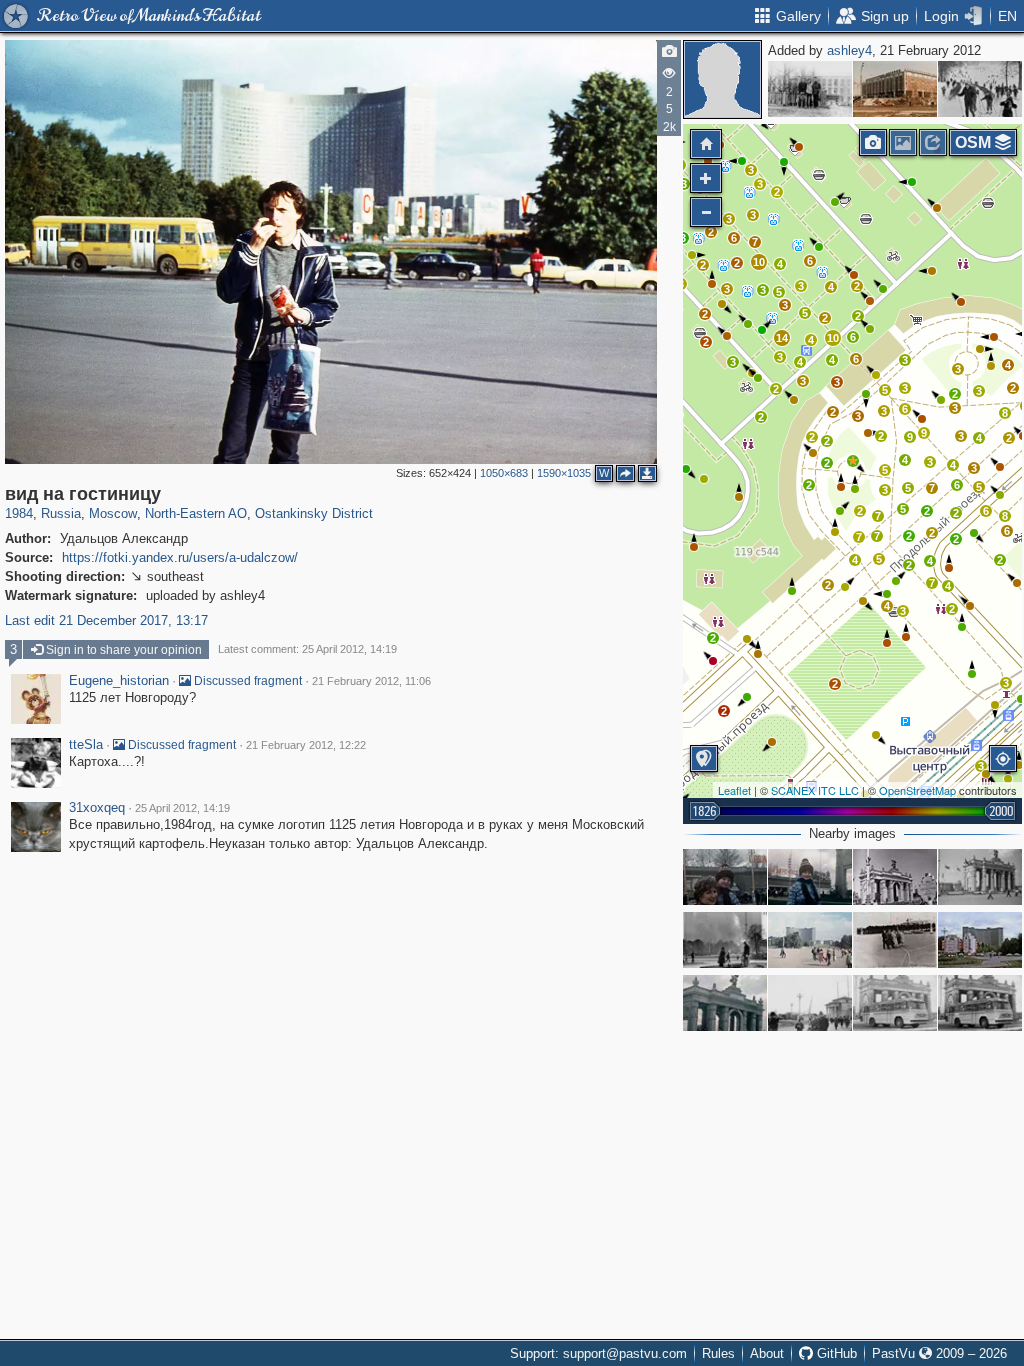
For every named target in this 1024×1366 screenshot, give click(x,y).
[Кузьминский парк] (980, 89)
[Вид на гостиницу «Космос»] (980, 940)
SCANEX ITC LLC (815, 790)
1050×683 (504, 473)
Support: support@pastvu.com (598, 1353)
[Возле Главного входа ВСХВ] (895, 940)
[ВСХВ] (980, 877)
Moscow (113, 513)
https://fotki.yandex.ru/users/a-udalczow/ (180, 557)
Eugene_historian (119, 681)
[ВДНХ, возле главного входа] (810, 1003)
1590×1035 (564, 473)
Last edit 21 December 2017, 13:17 (106, 620)
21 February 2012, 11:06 (371, 681)
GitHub (835, 1353)
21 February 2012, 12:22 (306, 745)
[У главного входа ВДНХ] (725, 940)
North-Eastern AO (196, 513)
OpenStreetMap (917, 790)
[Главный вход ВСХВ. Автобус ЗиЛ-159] (895, 1003)
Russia (61, 513)
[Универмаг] (895, 89)
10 (759, 262)
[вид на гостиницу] (853, 461)
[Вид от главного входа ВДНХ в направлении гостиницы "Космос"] (810, 940)
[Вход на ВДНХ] (895, 877)
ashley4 (849, 50)
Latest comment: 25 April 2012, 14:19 (307, 649)
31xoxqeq (97, 808)
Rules (718, 1353)
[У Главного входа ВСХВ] (980, 1003)
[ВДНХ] (725, 877)
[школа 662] (810, 89)
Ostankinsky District (314, 513)
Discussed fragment (246, 681)
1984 (19, 513)
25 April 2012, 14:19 (182, 808)
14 (782, 338)
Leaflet (734, 790)
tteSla (86, 745)
